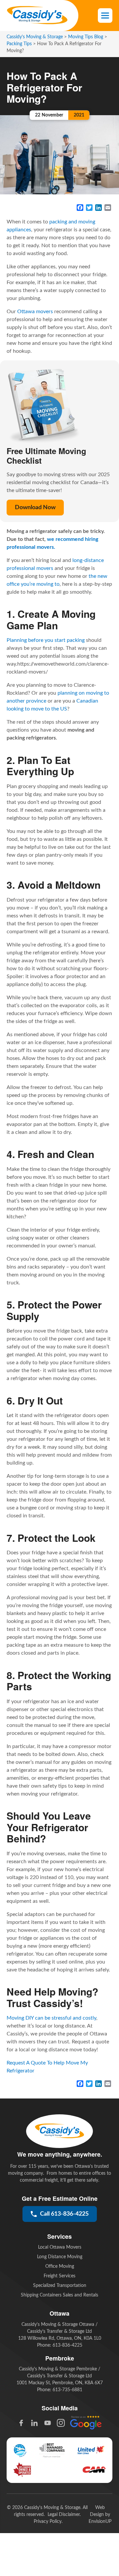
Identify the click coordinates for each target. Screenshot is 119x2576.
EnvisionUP (100, 2522)
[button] (105, 16)
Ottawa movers (35, 312)
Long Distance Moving (60, 2257)
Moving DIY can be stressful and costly (51, 2018)
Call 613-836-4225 (64, 2214)
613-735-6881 (67, 2390)
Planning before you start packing (46, 640)
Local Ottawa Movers (60, 2247)
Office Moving (60, 2266)
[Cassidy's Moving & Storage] (37, 16)
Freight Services (59, 2276)
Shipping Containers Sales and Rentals (59, 2295)
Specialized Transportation (60, 2286)
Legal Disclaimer (64, 2515)
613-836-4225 (67, 2345)
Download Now (35, 508)
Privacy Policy (48, 2522)
